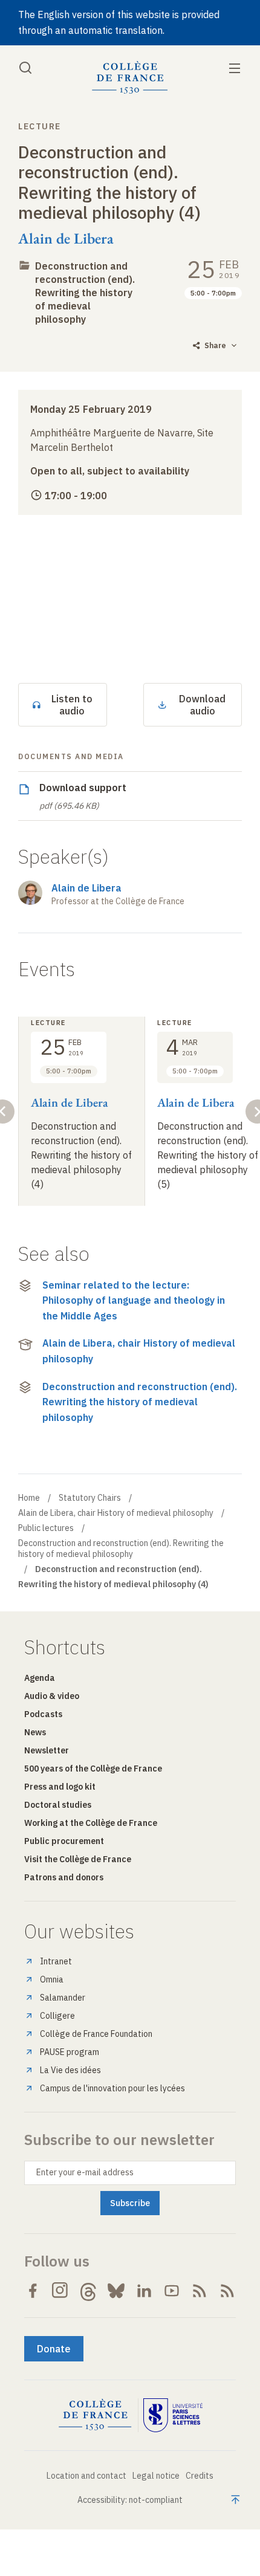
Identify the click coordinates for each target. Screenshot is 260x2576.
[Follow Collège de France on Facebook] (33, 2291)
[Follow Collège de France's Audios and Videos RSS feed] (227, 2291)
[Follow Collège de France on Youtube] (172, 2291)
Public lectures (46, 1528)
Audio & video (52, 1696)
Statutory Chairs (90, 1498)
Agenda (40, 1678)
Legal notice (156, 2476)
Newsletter (47, 1750)
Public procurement (64, 1841)
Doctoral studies (58, 1805)
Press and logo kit (60, 1787)
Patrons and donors (64, 1877)
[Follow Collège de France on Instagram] (60, 2291)
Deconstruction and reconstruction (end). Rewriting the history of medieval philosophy (85, 293)
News (35, 1732)
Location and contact (86, 2476)
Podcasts (43, 1714)
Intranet (56, 1961)
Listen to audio (72, 705)
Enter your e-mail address (85, 2172)
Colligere (57, 2016)
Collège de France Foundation (96, 2034)
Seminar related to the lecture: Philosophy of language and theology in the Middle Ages (134, 1300)
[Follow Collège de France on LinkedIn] (144, 2291)
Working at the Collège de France (91, 1823)
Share (215, 345)
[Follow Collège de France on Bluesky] (116, 2291)
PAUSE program (70, 2052)
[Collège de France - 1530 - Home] (130, 78)
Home (29, 1498)
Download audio (202, 705)
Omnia (52, 1979)
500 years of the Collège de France (93, 1769)
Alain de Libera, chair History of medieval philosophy (139, 1351)
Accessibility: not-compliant (130, 2500)
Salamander (63, 1998)
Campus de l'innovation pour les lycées (112, 2088)
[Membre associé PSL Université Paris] (173, 2415)
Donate (54, 2349)
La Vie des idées (70, 2070)
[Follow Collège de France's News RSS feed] (200, 2291)
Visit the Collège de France (78, 1859)
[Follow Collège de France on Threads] (88, 2291)
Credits (200, 2476)
